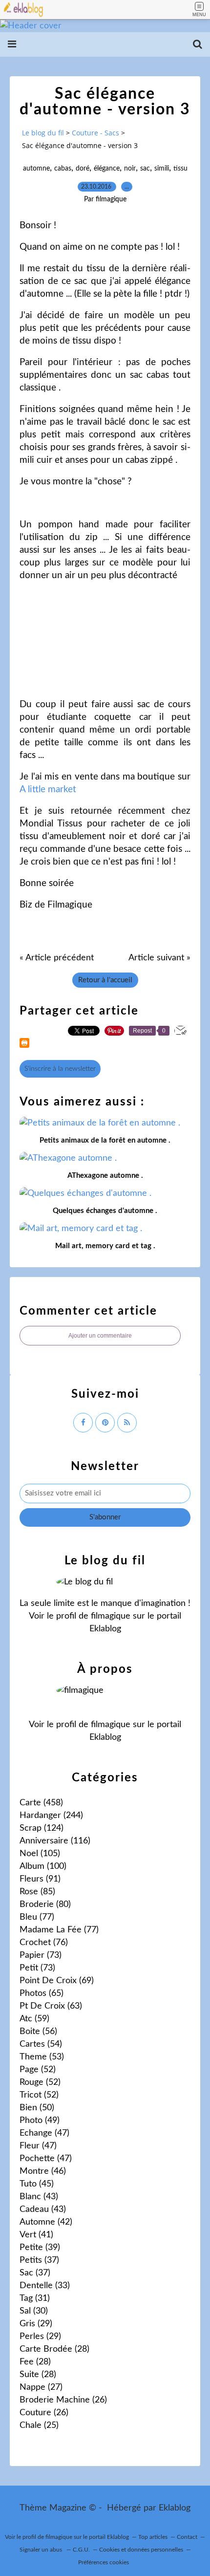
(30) (34, 2311)
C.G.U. (81, 2550)
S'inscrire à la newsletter (60, 1069)
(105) (40, 1854)
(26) (63, 2400)
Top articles (153, 2537)
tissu (180, 169)
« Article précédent (57, 958)
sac (145, 169)
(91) (40, 1879)
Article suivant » (159, 958)
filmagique (111, 1616)
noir (130, 169)
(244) (51, 1816)
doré (83, 169)
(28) (54, 2349)
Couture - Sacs (95, 133)
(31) (35, 2298)
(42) (46, 2222)
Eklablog (175, 2508)
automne (36, 169)
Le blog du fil (43, 133)
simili (162, 169)
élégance (107, 169)
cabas (63, 169)
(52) (38, 2070)
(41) (36, 2235)
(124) (42, 1828)
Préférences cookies (104, 2562)
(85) (37, 1892)
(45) (37, 2184)
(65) (42, 1993)
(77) (37, 1917)
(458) (41, 1803)
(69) (57, 1981)
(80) (45, 1905)
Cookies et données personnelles (141, 2550)
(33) (45, 2286)
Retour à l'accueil (105, 980)
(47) (44, 2133)
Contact (187, 2537)
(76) (44, 1943)
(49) (40, 2121)
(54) (41, 2044)
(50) (37, 2108)
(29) (36, 2324)
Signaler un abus (42, 2550)
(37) (39, 2260)
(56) (38, 2032)
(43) (39, 2197)
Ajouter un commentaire (100, 1336)
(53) (42, 2057)
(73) (41, 1955)
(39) (40, 2248)
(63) (51, 2006)
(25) (39, 2425)
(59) (34, 2019)
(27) (41, 2387)
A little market (48, 790)
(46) (43, 2171)
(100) (43, 1866)
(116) (55, 1841)
